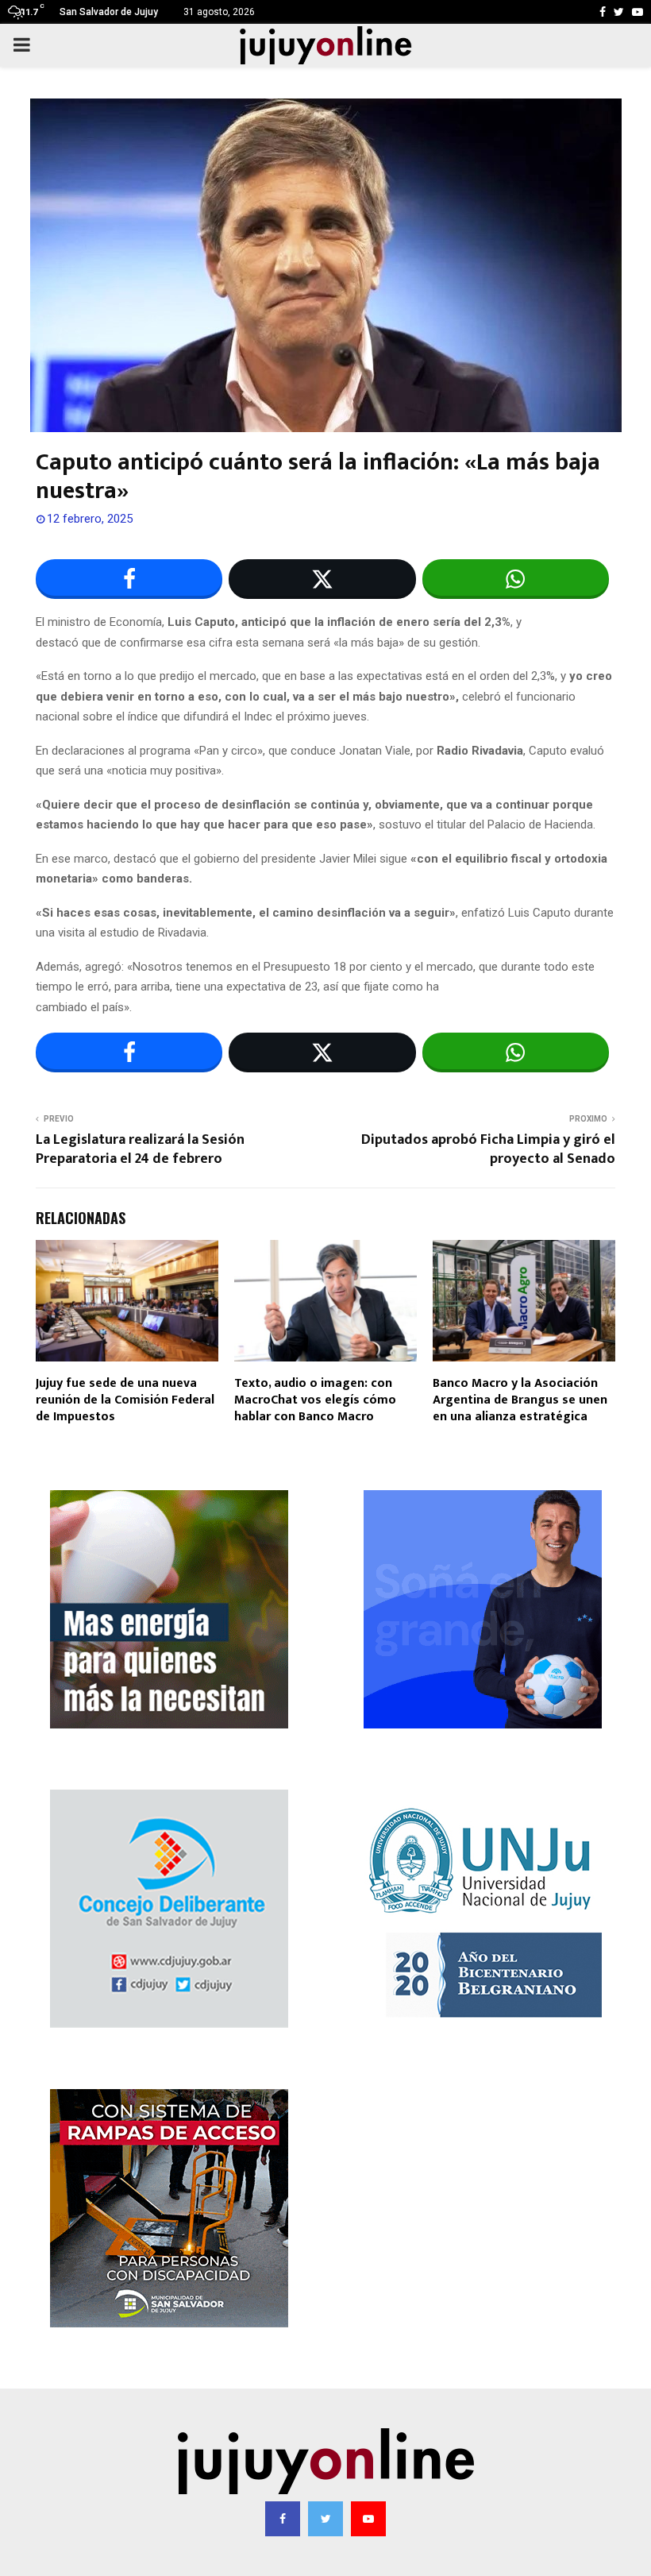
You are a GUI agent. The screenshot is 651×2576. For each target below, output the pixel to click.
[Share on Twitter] (322, 579)
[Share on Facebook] (129, 579)
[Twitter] (325, 2519)
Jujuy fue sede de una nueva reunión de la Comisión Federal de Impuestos (125, 1400)
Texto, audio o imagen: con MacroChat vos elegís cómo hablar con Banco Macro (315, 1400)
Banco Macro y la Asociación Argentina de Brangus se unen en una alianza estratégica (520, 1400)
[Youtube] (368, 2519)
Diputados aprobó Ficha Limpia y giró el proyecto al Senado (488, 1149)
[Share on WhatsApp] (516, 579)
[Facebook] (283, 2519)
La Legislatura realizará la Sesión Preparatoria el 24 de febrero (140, 1149)
